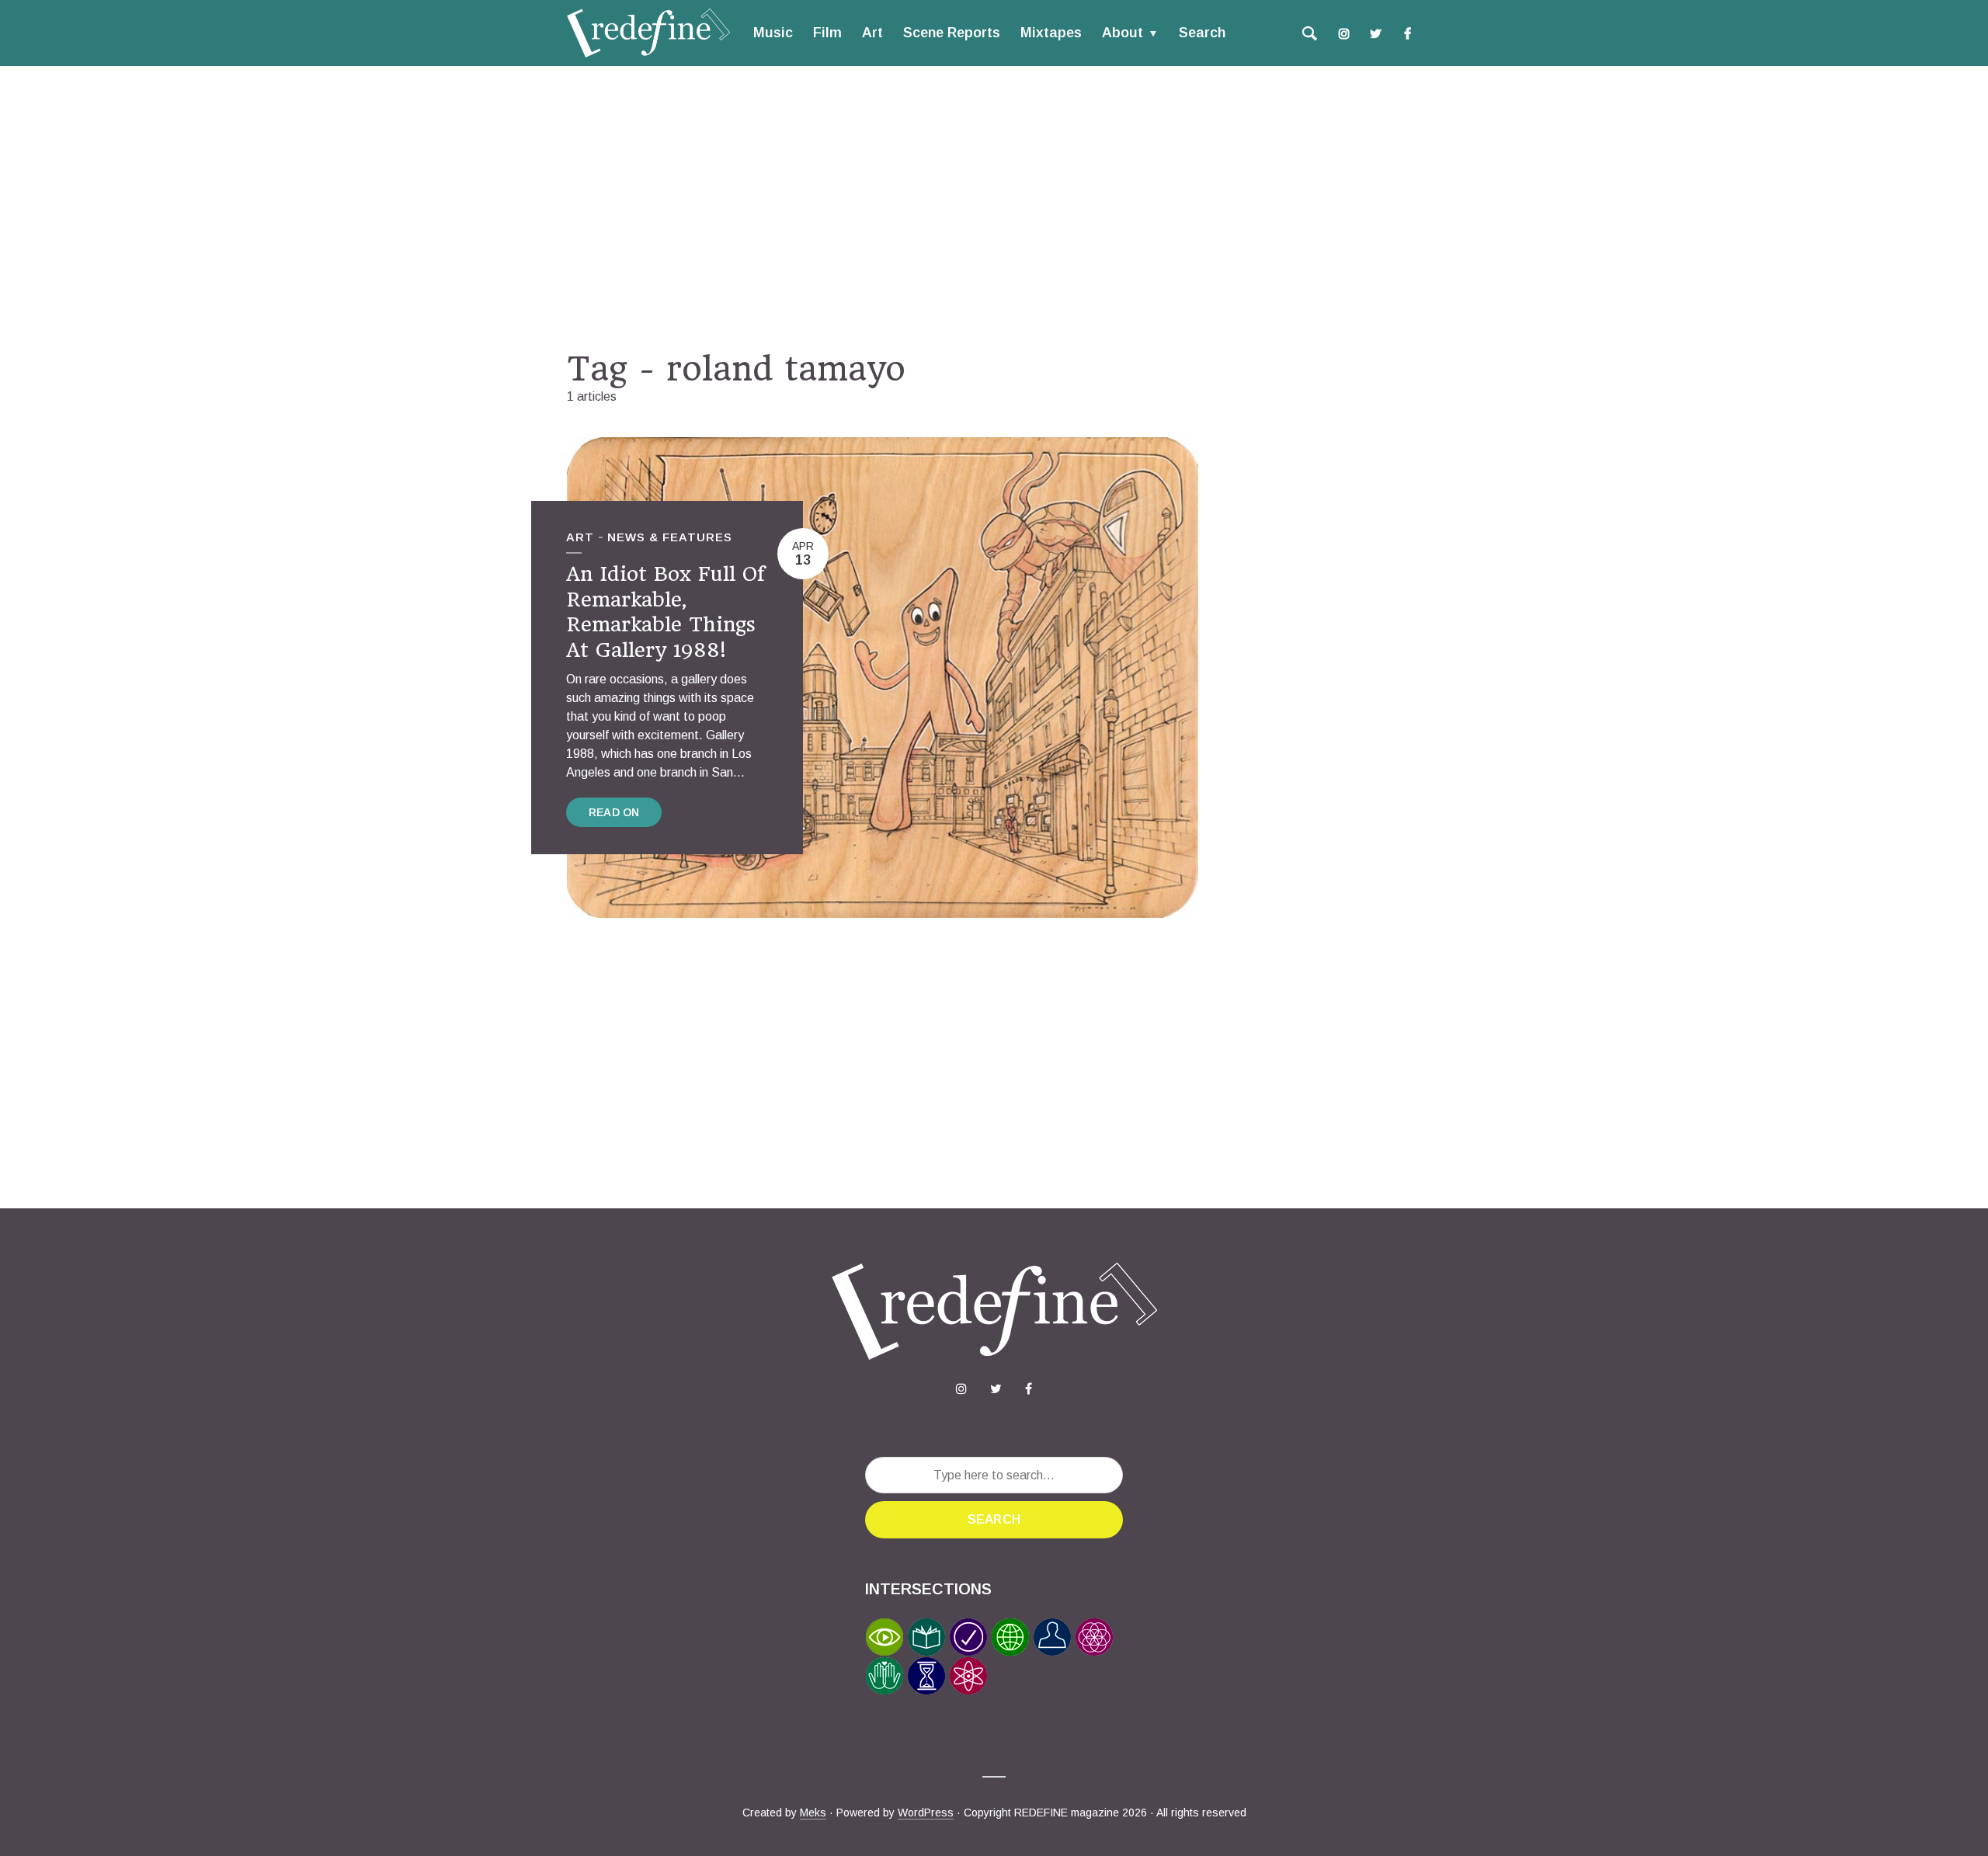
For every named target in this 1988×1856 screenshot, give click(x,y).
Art (872, 33)
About (1123, 33)
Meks (813, 1813)
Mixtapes (1051, 33)
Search (1202, 33)
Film (827, 33)
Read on (614, 812)
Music (773, 33)
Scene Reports (952, 33)
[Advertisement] (994, 207)
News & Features (670, 537)
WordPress (926, 1813)
